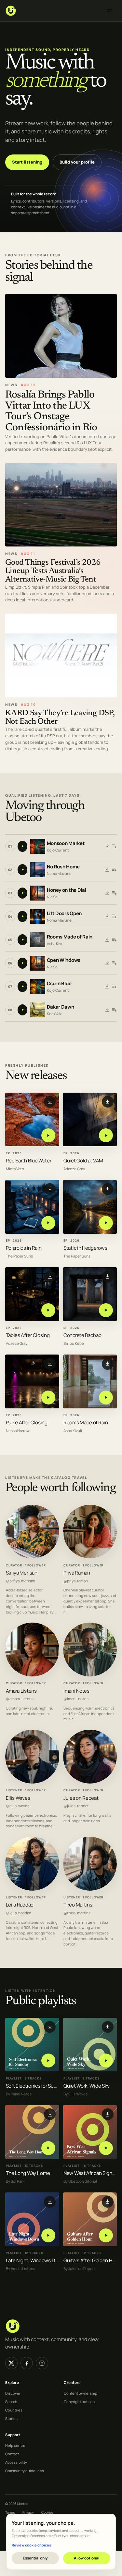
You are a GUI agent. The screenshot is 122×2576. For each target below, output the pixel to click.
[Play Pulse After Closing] (48, 1397)
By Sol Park (15, 2181)
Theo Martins (78, 1905)
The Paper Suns (19, 1256)
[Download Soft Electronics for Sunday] (50, 2027)
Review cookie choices (31, 2545)
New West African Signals (91, 2173)
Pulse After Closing (27, 1423)
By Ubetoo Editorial (80, 2181)
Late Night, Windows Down (35, 2260)
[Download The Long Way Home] (50, 2114)
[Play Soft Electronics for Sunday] (48, 2061)
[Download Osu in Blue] (107, 987)
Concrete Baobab (82, 1335)
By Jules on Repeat (80, 2268)
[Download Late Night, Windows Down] (50, 2202)
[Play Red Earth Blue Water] (48, 1135)
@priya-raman (76, 1581)
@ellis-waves (18, 1806)
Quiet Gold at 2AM (83, 1161)
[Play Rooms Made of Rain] (106, 1397)
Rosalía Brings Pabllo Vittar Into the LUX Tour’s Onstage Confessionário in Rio (51, 411)
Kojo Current (58, 850)
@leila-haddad (19, 1913)
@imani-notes (76, 1699)
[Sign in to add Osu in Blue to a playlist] (114, 987)
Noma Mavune (59, 873)
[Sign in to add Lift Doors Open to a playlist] (114, 916)
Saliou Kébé (74, 1343)
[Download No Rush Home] (107, 870)
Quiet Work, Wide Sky (87, 2086)
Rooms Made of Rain (70, 937)
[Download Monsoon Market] (107, 846)
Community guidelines (25, 2471)
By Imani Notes (19, 2094)
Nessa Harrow (18, 1431)
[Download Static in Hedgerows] (108, 1189)
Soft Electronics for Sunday (35, 2086)
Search (11, 2402)
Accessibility (16, 2462)
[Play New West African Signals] (106, 2148)
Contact (12, 2454)
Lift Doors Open (64, 914)
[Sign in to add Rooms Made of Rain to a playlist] (114, 940)
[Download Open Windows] (107, 963)
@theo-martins (77, 1913)
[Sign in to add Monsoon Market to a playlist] (114, 846)
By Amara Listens (20, 2268)
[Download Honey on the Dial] (107, 893)
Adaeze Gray (74, 1169)
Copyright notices (79, 2402)
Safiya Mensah (22, 1573)
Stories (11, 2418)
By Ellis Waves (75, 2094)
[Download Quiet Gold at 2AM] (108, 1102)
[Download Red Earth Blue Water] (50, 1102)
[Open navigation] (110, 11)
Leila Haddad (20, 1905)
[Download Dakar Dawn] (107, 1010)
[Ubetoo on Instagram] (42, 2363)
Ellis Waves (18, 1798)
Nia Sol (53, 897)
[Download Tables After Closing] (50, 1276)
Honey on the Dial (67, 890)
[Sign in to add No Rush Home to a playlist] (114, 870)
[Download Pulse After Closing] (50, 1364)
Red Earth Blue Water (29, 1161)
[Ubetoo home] (52, 11)
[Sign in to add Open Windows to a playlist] (114, 963)
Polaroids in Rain (24, 1248)
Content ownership (81, 2393)
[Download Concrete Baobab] (108, 1276)
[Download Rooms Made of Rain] (107, 940)
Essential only (35, 2558)
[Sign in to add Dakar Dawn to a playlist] (114, 1010)
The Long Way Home (28, 2173)
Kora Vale (55, 1014)
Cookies (47, 2512)
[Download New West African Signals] (108, 2114)
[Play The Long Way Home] (48, 2148)
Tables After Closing (28, 1335)
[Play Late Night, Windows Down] (48, 2235)
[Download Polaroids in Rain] (50, 1189)
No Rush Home (63, 867)
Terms (10, 2512)
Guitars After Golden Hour (91, 2260)
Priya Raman (77, 1573)
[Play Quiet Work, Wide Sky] (106, 2061)
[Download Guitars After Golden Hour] (108, 2202)
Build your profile (77, 162)
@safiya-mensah (20, 1581)
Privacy (28, 2512)
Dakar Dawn (61, 1007)
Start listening (27, 162)
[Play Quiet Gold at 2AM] (106, 1135)
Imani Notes (76, 1691)
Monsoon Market (66, 844)
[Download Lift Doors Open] (107, 916)
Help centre (15, 2445)
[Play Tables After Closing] (48, 1310)
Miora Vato (15, 1169)
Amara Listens (21, 1691)
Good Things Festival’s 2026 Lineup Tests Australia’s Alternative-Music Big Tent (53, 571)
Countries (14, 2410)
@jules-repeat (76, 1806)
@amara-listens (20, 1699)
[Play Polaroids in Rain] (48, 1223)
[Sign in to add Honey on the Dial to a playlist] (114, 893)
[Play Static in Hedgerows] (106, 1223)
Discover (13, 2393)
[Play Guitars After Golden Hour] (106, 2235)
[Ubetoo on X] (11, 2363)
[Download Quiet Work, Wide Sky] (108, 2027)
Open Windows (64, 960)
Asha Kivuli (56, 944)
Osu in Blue (59, 984)
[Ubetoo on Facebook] (27, 2363)
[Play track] (22, 846)
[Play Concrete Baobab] (106, 1310)
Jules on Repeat (81, 1798)
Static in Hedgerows (85, 1248)
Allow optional (87, 2558)
